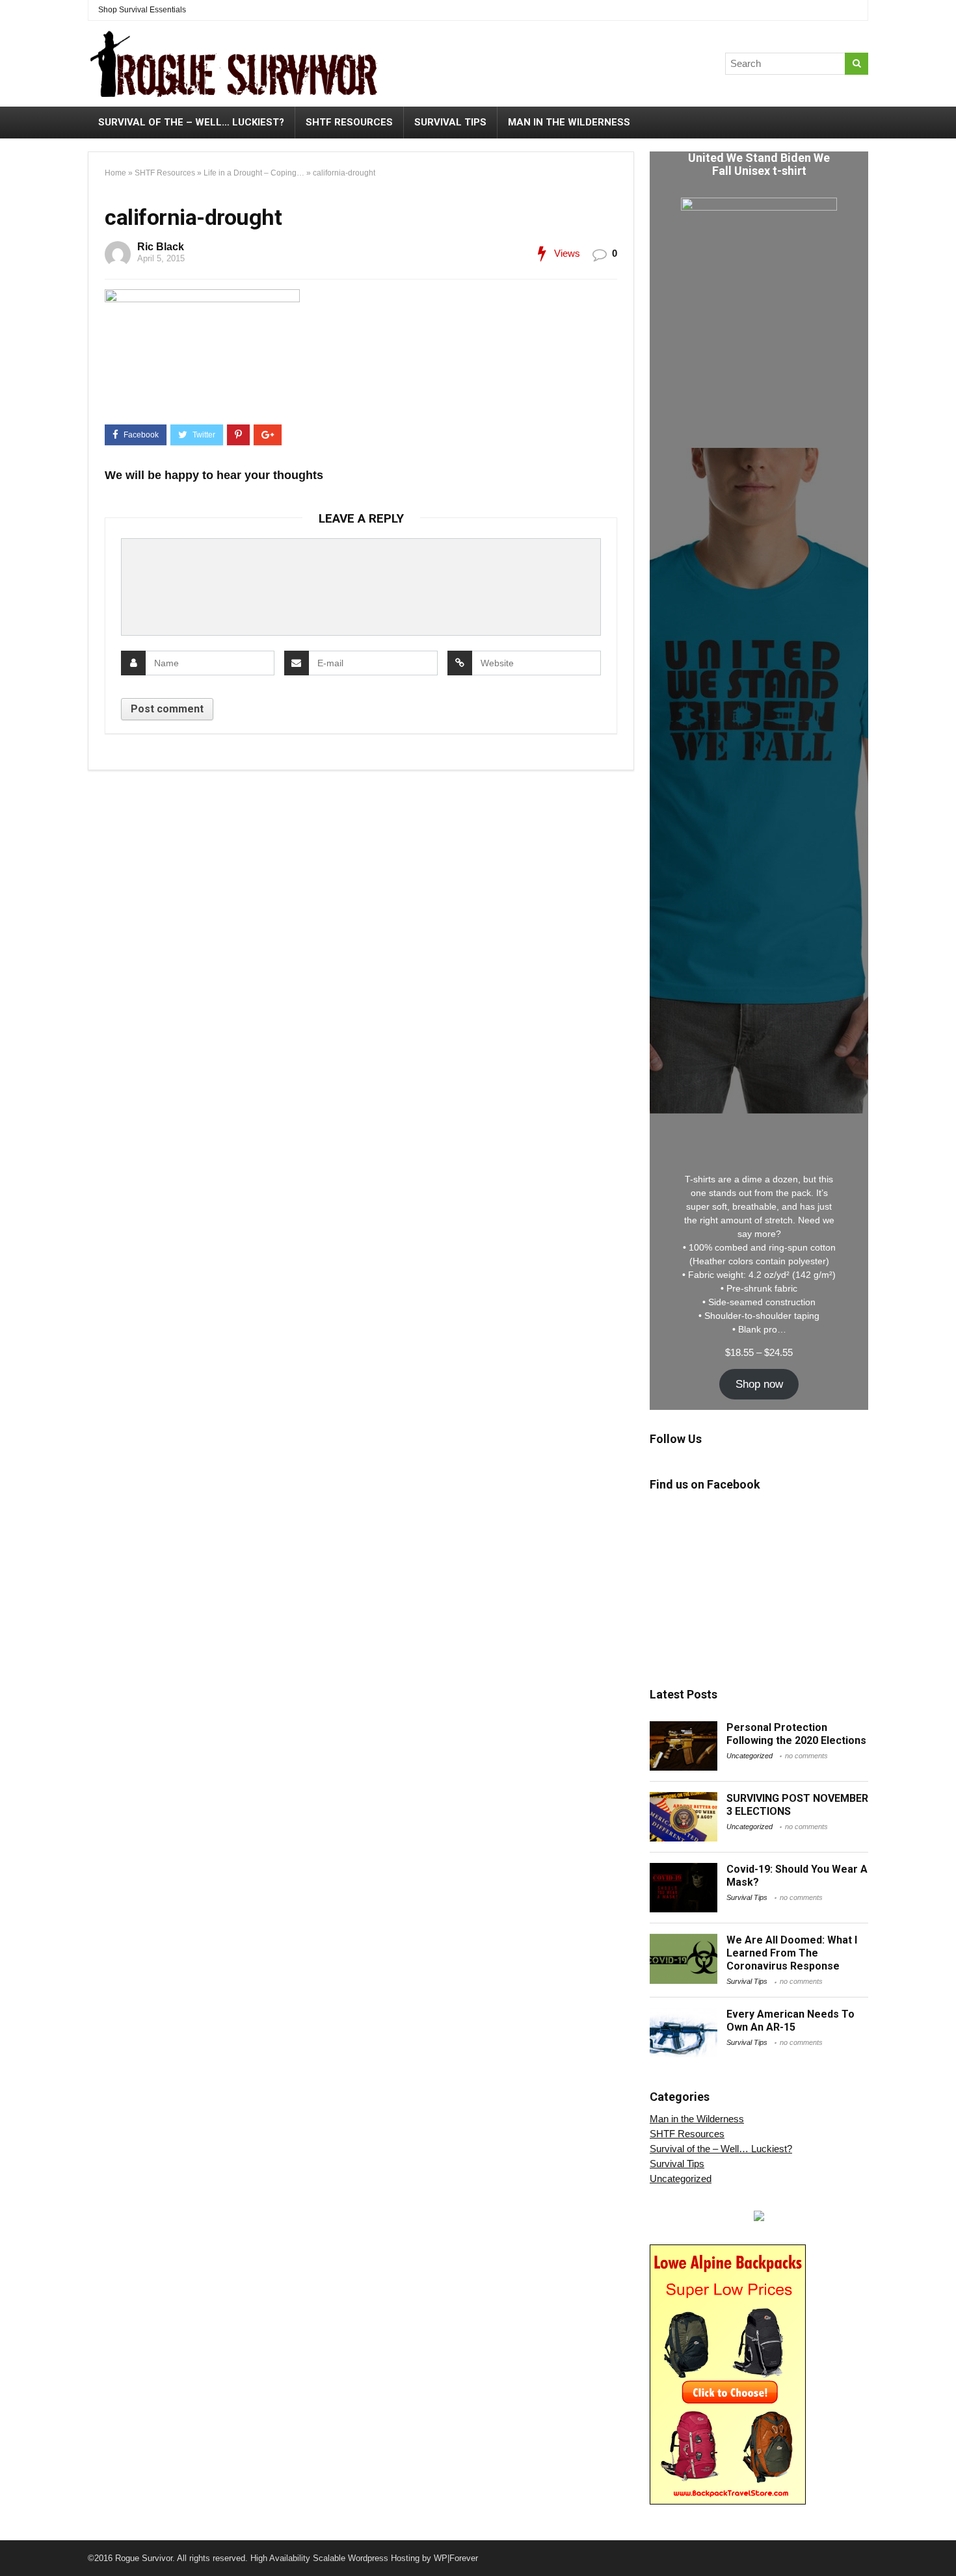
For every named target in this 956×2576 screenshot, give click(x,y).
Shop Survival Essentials (142, 10)
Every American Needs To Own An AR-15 (790, 2021)
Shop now (759, 1384)
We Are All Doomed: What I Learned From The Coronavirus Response (792, 1953)
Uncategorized (750, 1756)
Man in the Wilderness (569, 122)
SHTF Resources (349, 122)
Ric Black (161, 247)
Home (115, 173)
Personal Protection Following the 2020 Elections (796, 1734)
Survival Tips (450, 122)
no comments (806, 1756)
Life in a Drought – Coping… (254, 173)
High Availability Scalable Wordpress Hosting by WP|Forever (364, 2558)
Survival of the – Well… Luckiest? (191, 122)
